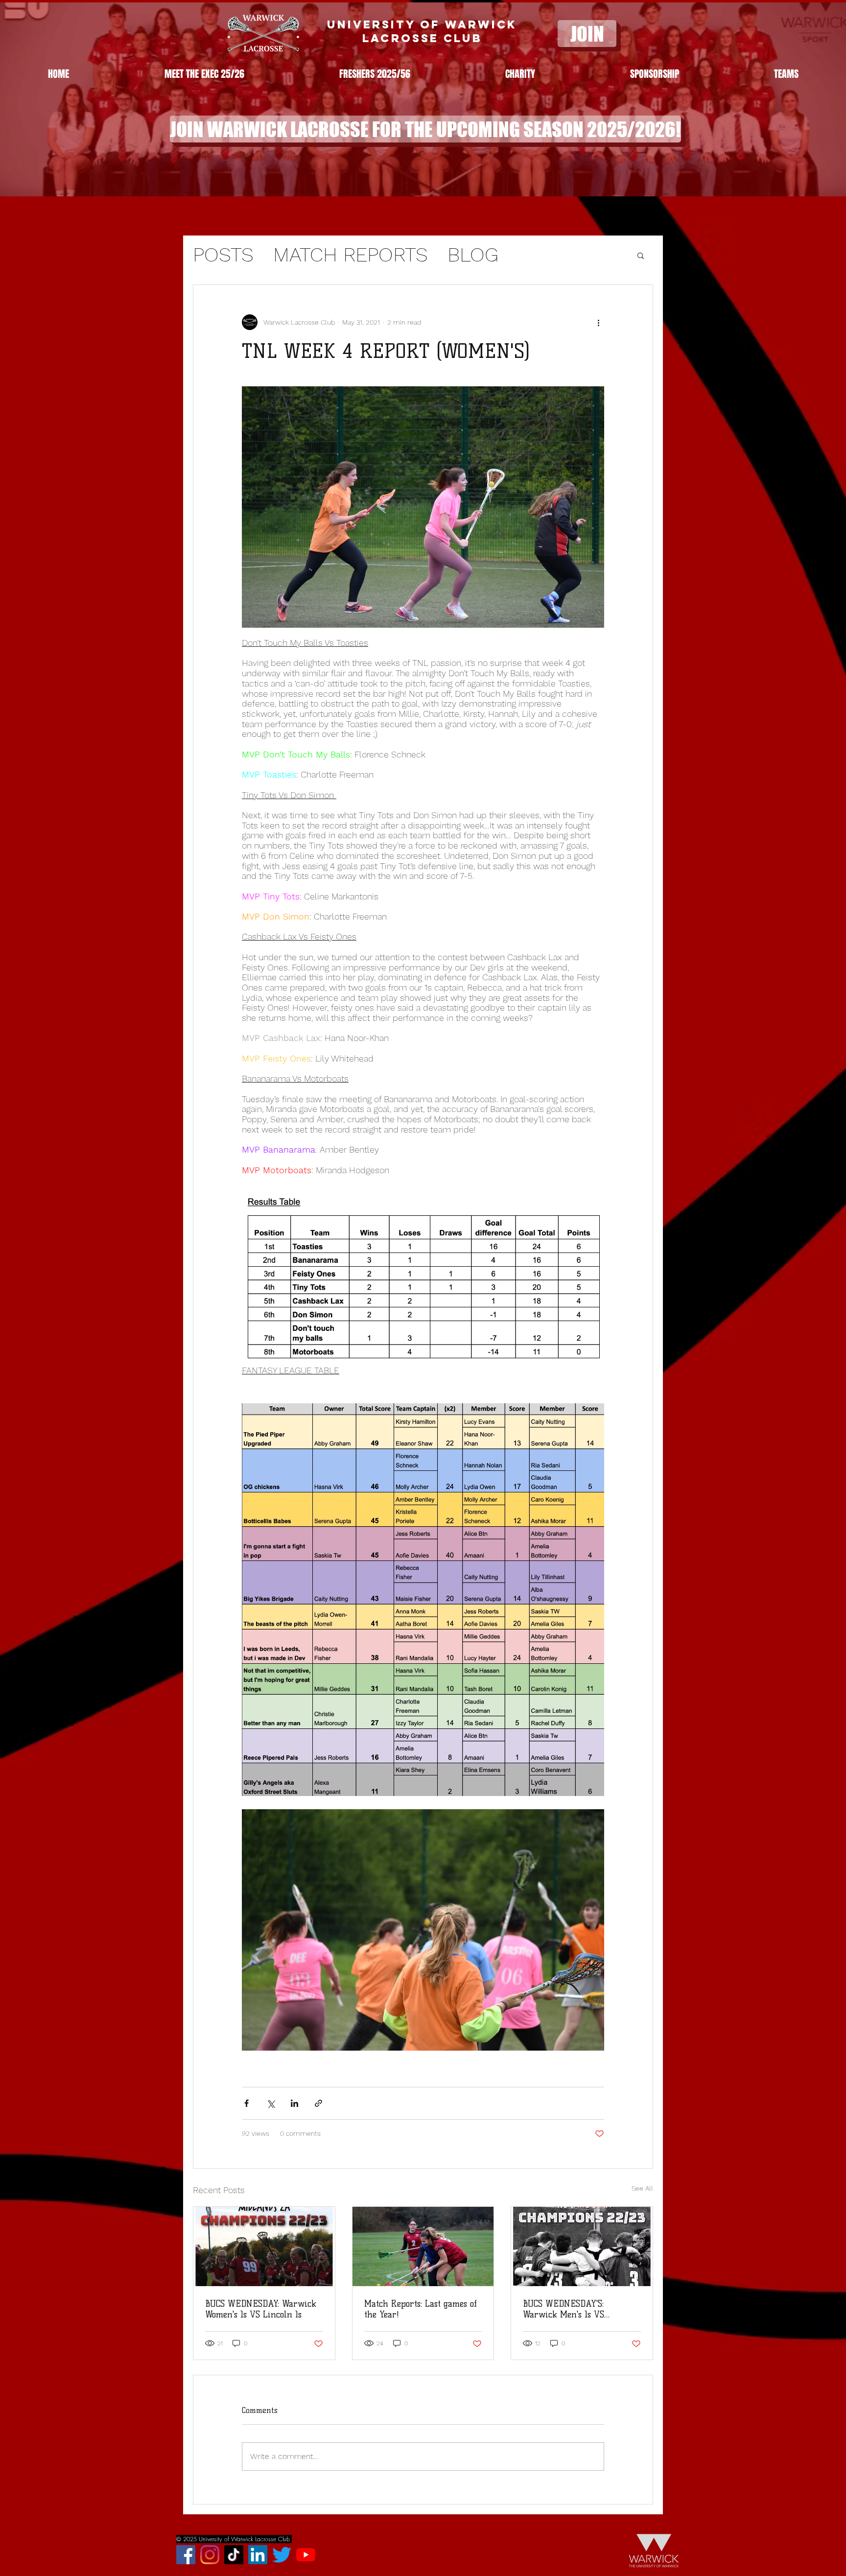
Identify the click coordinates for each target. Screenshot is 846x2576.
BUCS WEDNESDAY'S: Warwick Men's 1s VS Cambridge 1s (564, 2309)
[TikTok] (234, 2555)
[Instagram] (210, 2555)
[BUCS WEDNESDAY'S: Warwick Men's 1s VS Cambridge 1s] (582, 2246)
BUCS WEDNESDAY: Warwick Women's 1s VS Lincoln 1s (261, 2309)
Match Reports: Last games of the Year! (421, 2309)
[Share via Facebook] (247, 2103)
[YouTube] (306, 2555)
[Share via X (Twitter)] (270, 2103)
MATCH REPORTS (351, 255)
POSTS (223, 255)
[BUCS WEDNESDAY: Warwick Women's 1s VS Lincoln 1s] (264, 2246)
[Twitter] (282, 2555)
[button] (786, 74)
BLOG (473, 255)
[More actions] (598, 322)
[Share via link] (318, 2103)
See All (642, 2188)
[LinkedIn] (258, 2555)
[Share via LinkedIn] (294, 2103)
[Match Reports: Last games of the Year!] (423, 2246)
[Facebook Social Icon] (186, 2555)
